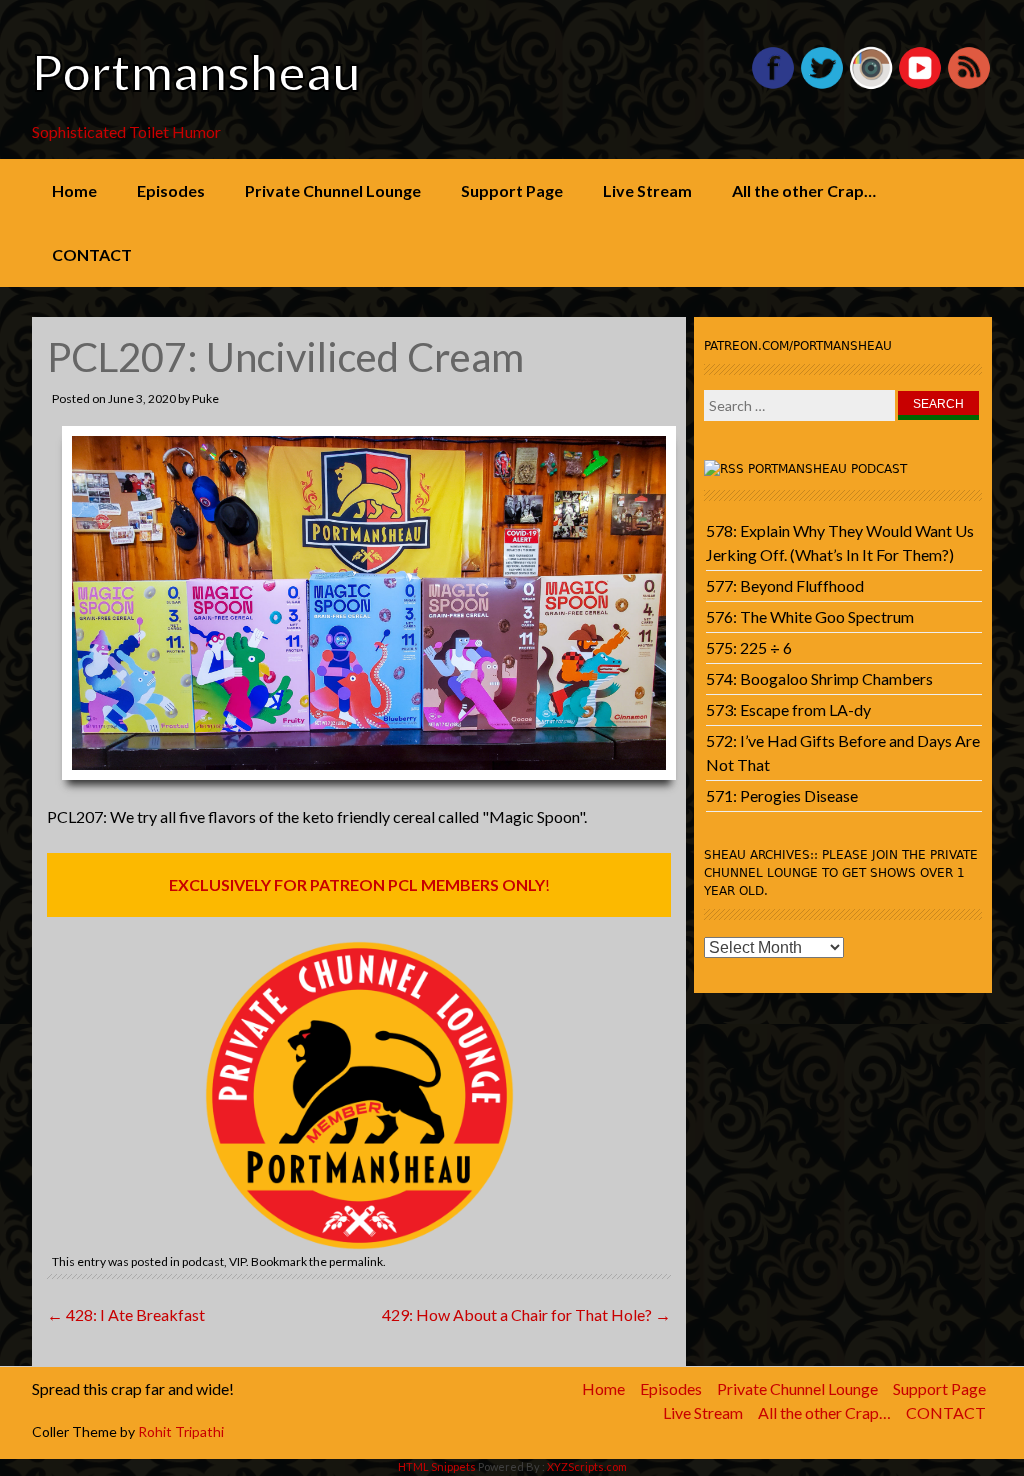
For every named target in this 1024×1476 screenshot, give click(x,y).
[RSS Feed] (969, 84)
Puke (205, 398)
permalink (356, 1261)
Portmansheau (196, 72)
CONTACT (92, 254)
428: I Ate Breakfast (126, 1314)
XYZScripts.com (587, 1466)
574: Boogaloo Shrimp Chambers (819, 678)
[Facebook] (773, 84)
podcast (203, 1261)
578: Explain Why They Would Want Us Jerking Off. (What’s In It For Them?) (840, 542)
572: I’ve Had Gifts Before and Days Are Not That (843, 752)
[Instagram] (871, 84)
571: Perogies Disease (782, 795)
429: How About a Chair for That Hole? (526, 1314)
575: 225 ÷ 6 (749, 647)
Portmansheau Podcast (827, 469)
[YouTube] (920, 84)
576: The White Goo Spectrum (810, 616)
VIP (237, 1261)
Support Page (512, 190)
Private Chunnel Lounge (333, 190)
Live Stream (647, 190)
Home (74, 190)
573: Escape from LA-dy (788, 709)
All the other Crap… (804, 190)
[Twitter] (822, 84)
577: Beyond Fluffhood (785, 585)
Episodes (171, 190)
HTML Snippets (437, 1466)
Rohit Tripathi (181, 1431)
